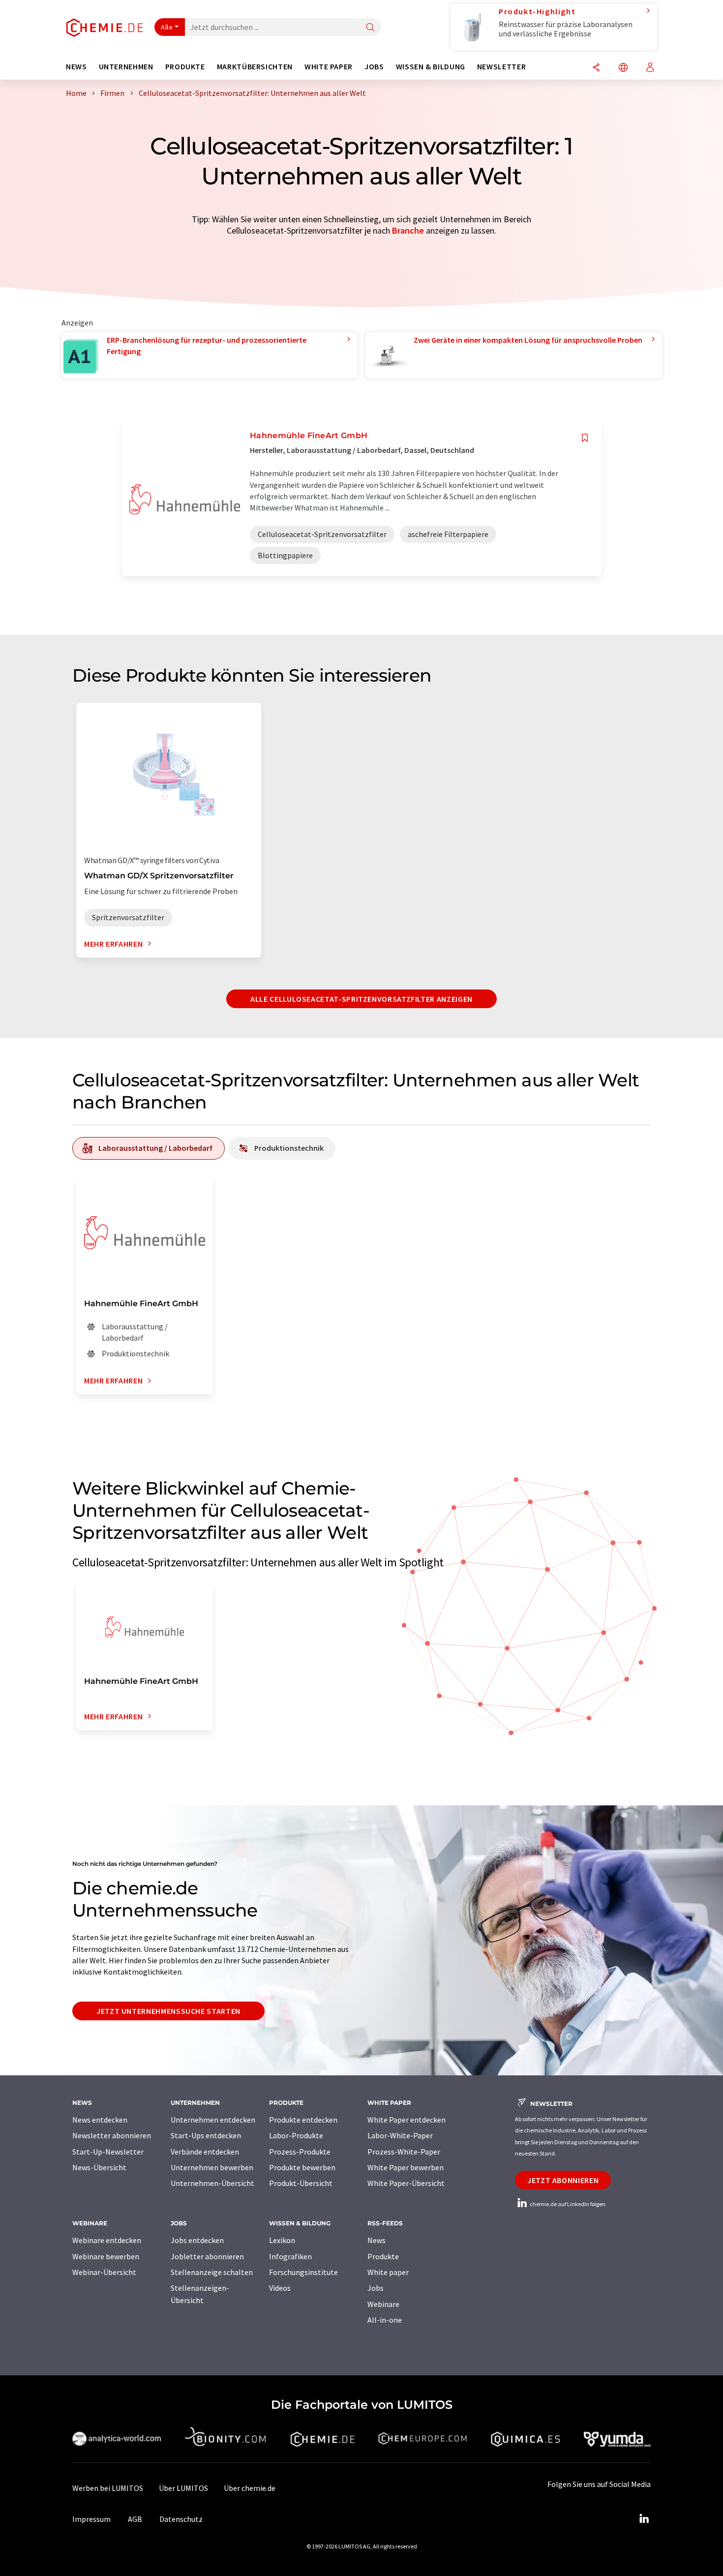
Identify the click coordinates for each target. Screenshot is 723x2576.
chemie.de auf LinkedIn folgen (567, 2204)
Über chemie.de (250, 2488)
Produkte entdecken (303, 2120)
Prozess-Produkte (300, 2152)
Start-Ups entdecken (206, 2135)
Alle (167, 27)
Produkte (383, 2256)
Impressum (91, 2519)
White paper (388, 2272)
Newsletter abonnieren (112, 2135)
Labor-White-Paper (400, 2135)
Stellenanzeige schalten (212, 2272)
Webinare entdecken (107, 2240)
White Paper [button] (329, 67)
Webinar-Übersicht (104, 2272)
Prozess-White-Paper (404, 2152)
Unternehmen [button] (126, 67)
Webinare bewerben (106, 2256)
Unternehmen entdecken (213, 2120)
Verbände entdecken (205, 2152)
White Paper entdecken (407, 2120)
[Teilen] (596, 68)
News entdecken (100, 2120)
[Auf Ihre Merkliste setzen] (585, 438)
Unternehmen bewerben (212, 2167)
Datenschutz (181, 2519)
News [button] (76, 67)
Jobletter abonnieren (207, 2256)
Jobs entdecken (197, 2240)
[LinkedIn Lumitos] (644, 2519)
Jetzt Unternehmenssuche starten (168, 2011)
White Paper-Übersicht (406, 2183)
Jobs (376, 2288)
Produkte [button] (185, 67)
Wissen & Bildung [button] (431, 67)
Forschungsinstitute (303, 2272)
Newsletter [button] (501, 67)
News (377, 2240)
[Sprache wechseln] (623, 68)
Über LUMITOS (183, 2488)
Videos (280, 2288)
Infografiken (290, 2256)
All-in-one (385, 2320)
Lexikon (282, 2240)
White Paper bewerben (406, 2167)
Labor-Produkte (296, 2135)
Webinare (383, 2304)
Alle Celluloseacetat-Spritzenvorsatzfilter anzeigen (361, 999)
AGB (135, 2519)
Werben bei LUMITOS (108, 2488)
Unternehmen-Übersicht (212, 2183)
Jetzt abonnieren (563, 2180)
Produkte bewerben (302, 2167)
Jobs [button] (374, 67)
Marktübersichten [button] (255, 67)
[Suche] (370, 28)
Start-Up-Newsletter (108, 2152)
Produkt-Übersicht (301, 2183)
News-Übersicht (99, 2167)
